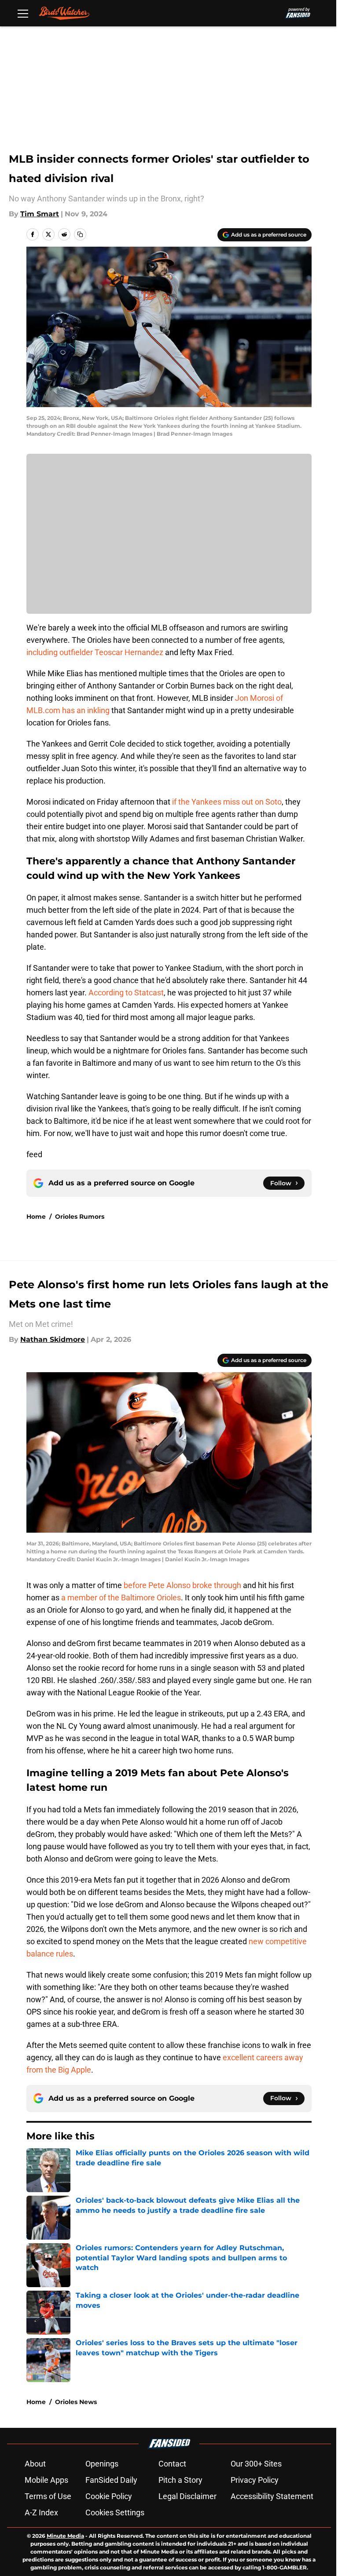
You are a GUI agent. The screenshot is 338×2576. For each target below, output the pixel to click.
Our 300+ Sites (256, 2464)
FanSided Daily (111, 2480)
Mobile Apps (46, 2480)
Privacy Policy (255, 2480)
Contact (172, 2464)
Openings (102, 2464)
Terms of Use (48, 2496)
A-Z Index (41, 2512)
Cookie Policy (109, 2496)
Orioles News (76, 2402)
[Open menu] (23, 13)
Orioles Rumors (80, 1217)
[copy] (80, 234)
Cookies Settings (115, 2512)
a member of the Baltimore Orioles (121, 1598)
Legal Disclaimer (187, 2496)
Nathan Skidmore (53, 1339)
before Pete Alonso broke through (183, 1585)
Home (36, 1217)
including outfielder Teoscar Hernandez (95, 652)
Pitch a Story (180, 2480)
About (35, 2464)
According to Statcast (126, 993)
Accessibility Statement (272, 2496)
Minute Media (65, 2536)
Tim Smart (40, 214)
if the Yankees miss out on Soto (227, 802)
